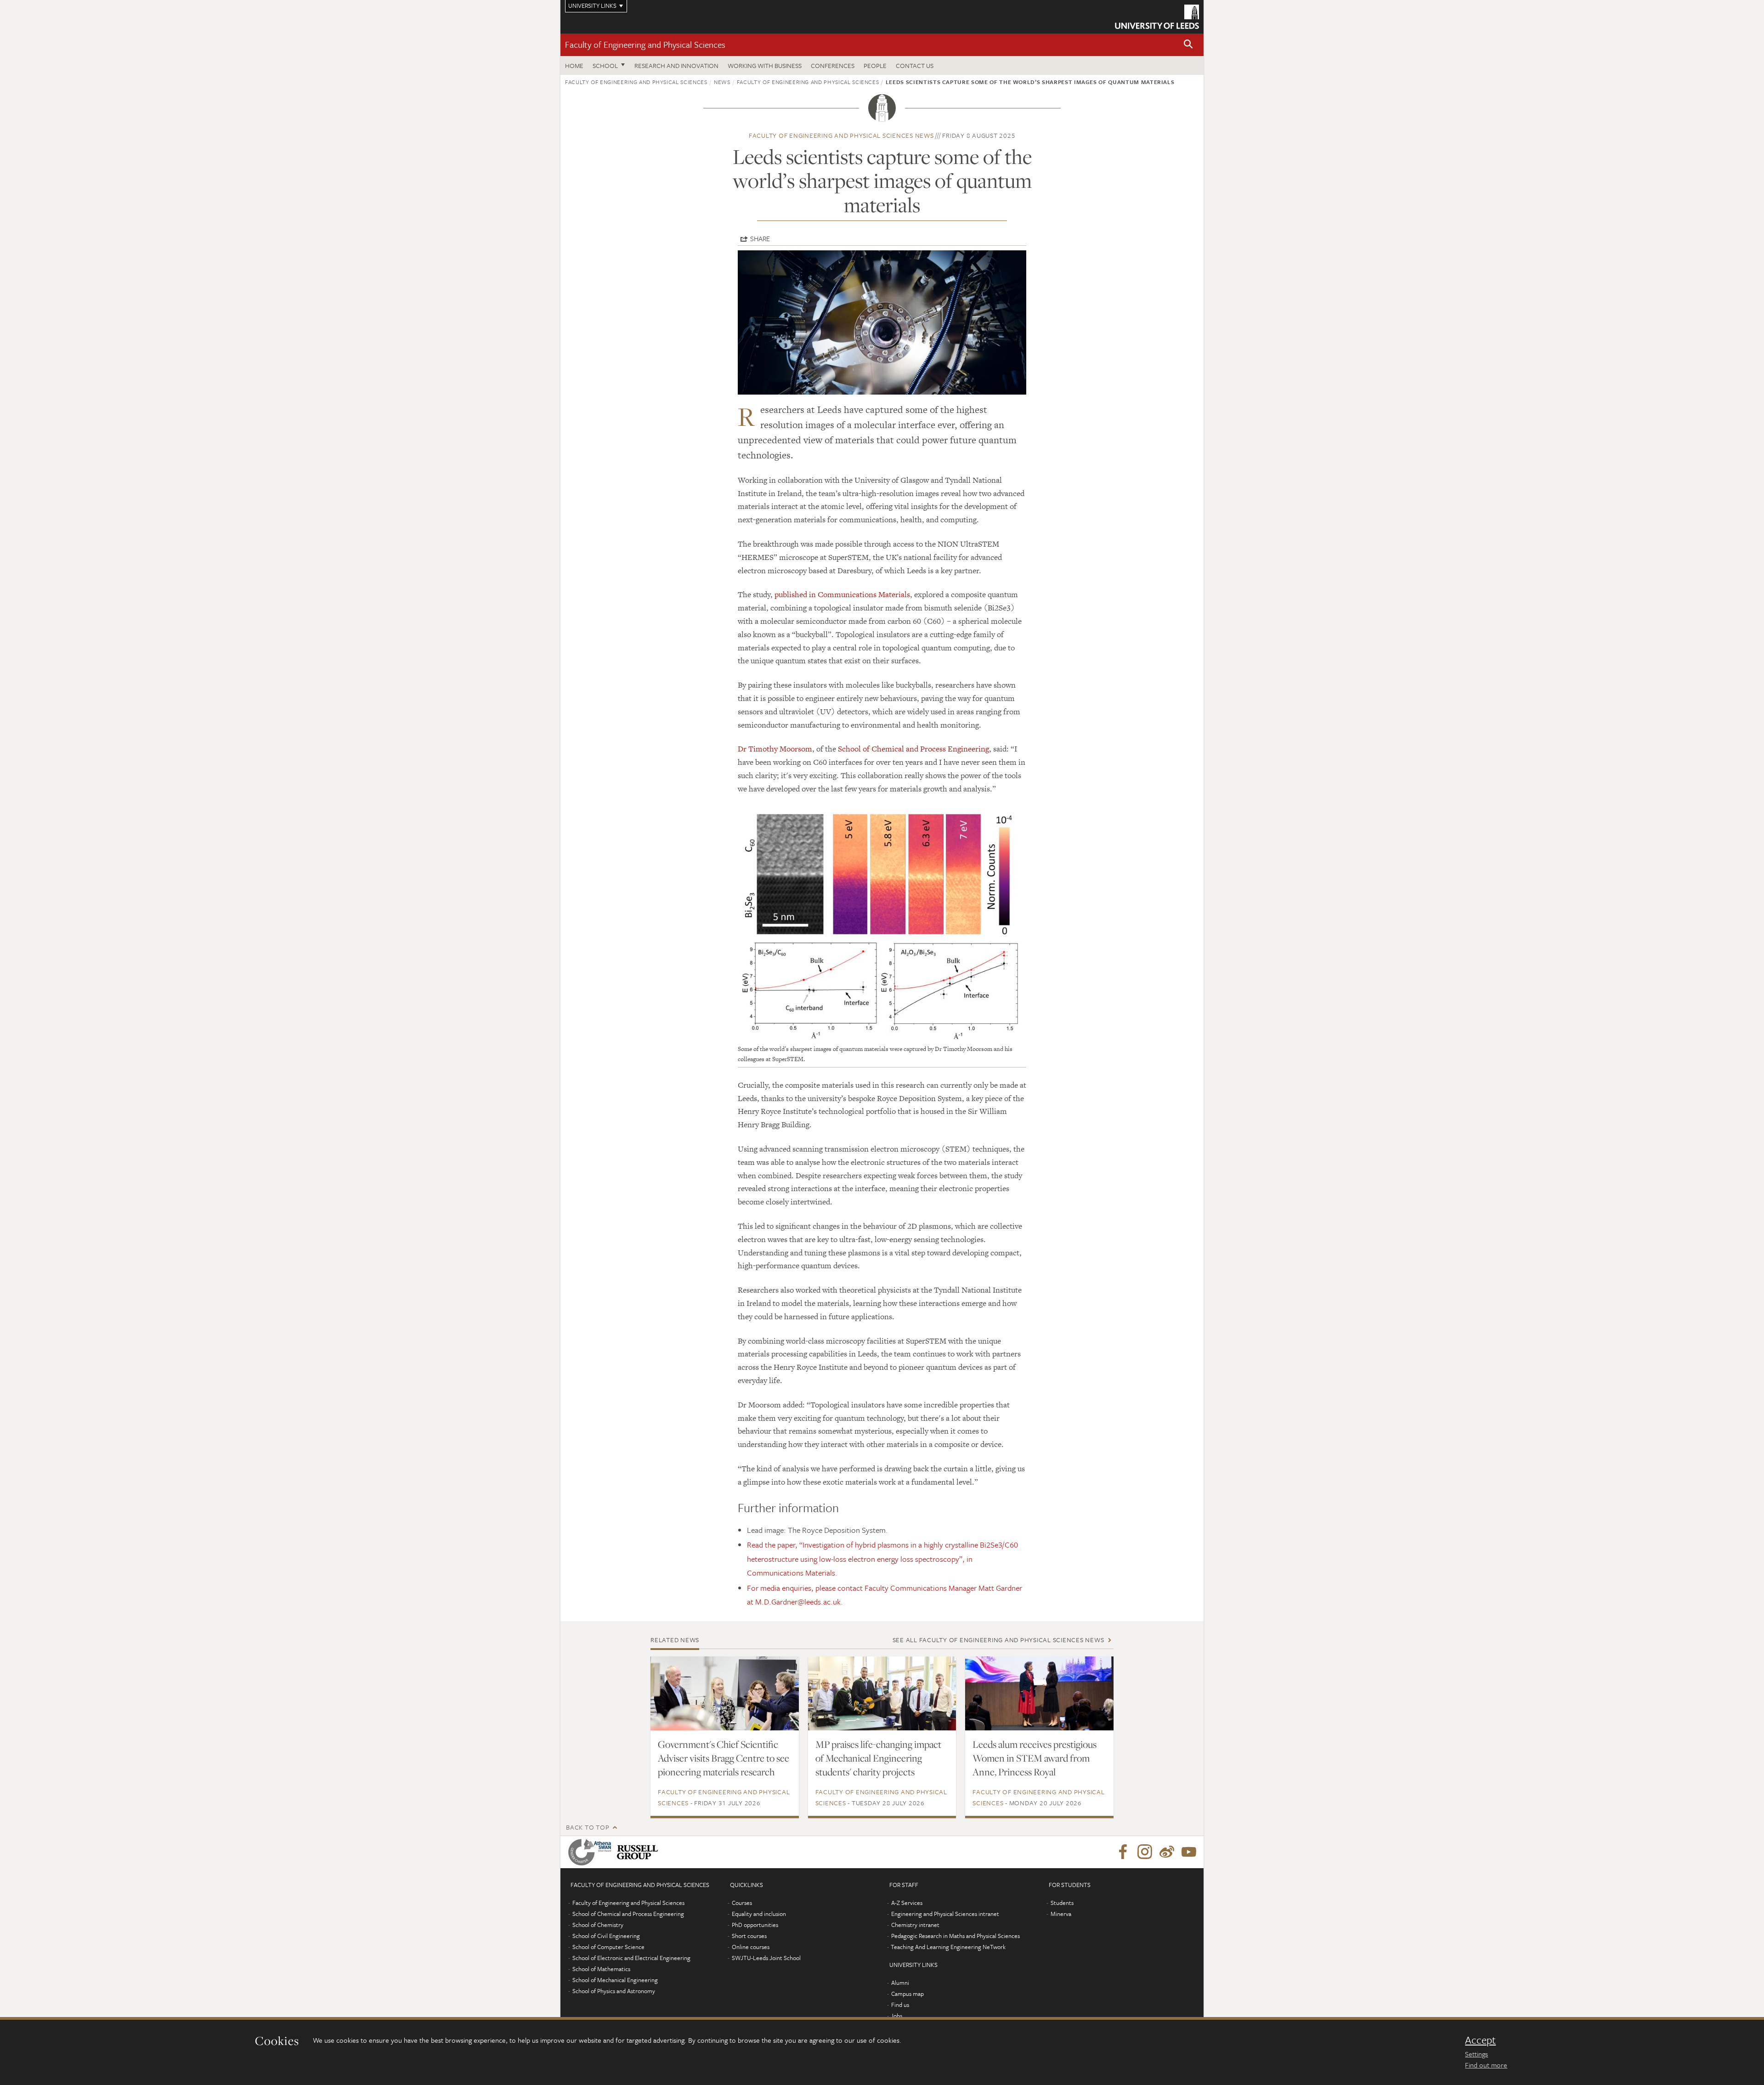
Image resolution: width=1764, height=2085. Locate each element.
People (875, 65)
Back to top (588, 1827)
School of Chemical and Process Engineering (913, 749)
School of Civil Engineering (606, 1936)
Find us (900, 2005)
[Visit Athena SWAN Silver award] (592, 1852)
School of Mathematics (601, 1969)
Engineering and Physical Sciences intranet (945, 1914)
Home (574, 65)
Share (760, 238)
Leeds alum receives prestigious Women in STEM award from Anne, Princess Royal (1035, 1758)
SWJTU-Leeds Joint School (766, 1958)
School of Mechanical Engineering (615, 1980)
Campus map (907, 1994)
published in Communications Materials (842, 594)
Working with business (765, 65)
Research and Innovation (676, 65)
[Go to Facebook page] (1123, 1852)
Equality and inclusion (759, 1914)
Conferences (833, 65)
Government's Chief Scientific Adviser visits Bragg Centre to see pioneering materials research (724, 1758)
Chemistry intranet (915, 1925)
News (722, 82)
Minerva (1061, 1914)
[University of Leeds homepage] (1157, 17)
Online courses (751, 1947)
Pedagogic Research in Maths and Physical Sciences (955, 1936)
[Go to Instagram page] (1145, 1852)
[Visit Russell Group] (639, 1852)
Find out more (1486, 2065)
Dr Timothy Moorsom (775, 749)
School (605, 65)
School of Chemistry (598, 1925)
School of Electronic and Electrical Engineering (631, 1958)
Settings (1476, 2054)
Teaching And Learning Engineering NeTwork (948, 1947)
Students (1062, 1903)
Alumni (900, 1983)
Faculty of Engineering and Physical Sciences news (841, 135)
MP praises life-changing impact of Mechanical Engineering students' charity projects (878, 1758)
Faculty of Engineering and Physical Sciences (645, 44)
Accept (1480, 2040)
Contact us (915, 65)
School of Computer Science (608, 1947)
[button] (1188, 45)
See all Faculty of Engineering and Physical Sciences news (998, 1640)
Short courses (749, 1936)
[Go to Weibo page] (1167, 1852)
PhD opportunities (755, 1925)
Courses (742, 1903)
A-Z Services (907, 1903)
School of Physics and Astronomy (614, 1991)
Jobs (896, 2016)
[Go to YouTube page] (1189, 1852)
